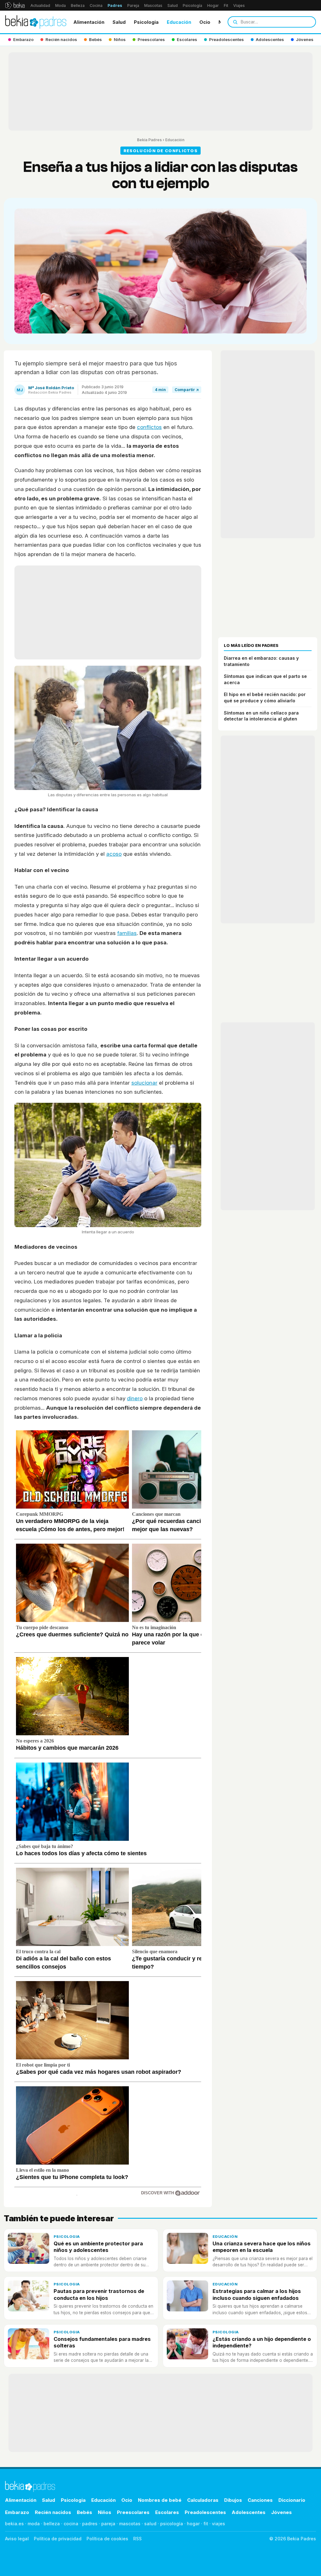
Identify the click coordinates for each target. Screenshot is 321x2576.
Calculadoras (203, 2500)
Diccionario (292, 2500)
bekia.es (14, 2524)
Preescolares (133, 2512)
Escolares (167, 2512)
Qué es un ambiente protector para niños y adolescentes (98, 2247)
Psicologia (146, 22)
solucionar (144, 1083)
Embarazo (17, 2512)
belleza (52, 2524)
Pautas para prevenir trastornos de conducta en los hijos (99, 2294)
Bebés (84, 2512)
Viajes (239, 5)
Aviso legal (17, 2539)
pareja (108, 2524)
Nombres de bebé (160, 2500)
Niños (105, 2512)
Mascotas (153, 5)
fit (206, 2524)
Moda (61, 5)
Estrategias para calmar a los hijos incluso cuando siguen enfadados (257, 2294)
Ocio (205, 22)
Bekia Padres (149, 140)
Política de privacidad (58, 2539)
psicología (172, 2524)
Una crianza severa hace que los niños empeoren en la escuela (262, 2247)
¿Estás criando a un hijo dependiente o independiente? (262, 2342)
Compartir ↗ (187, 390)
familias (127, 933)
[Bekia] (15, 5)
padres (90, 2524)
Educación (179, 22)
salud (150, 2524)
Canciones (260, 2500)
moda (34, 2524)
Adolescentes (249, 2512)
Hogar (213, 5)
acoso (114, 854)
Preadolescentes (205, 2512)
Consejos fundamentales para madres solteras (102, 2342)
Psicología (192, 5)
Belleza (78, 5)
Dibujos (233, 2500)
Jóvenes (282, 2512)
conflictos (149, 427)
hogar (193, 2524)
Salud (173, 5)
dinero (135, 1398)
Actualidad (40, 5)
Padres (115, 5)
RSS (137, 2539)
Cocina (96, 5)
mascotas (130, 2524)
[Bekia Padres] (36, 22)
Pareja (133, 5)
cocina (71, 2524)
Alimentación (89, 22)
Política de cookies (107, 2539)
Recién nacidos (53, 2512)
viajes (218, 2524)
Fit (226, 5)
